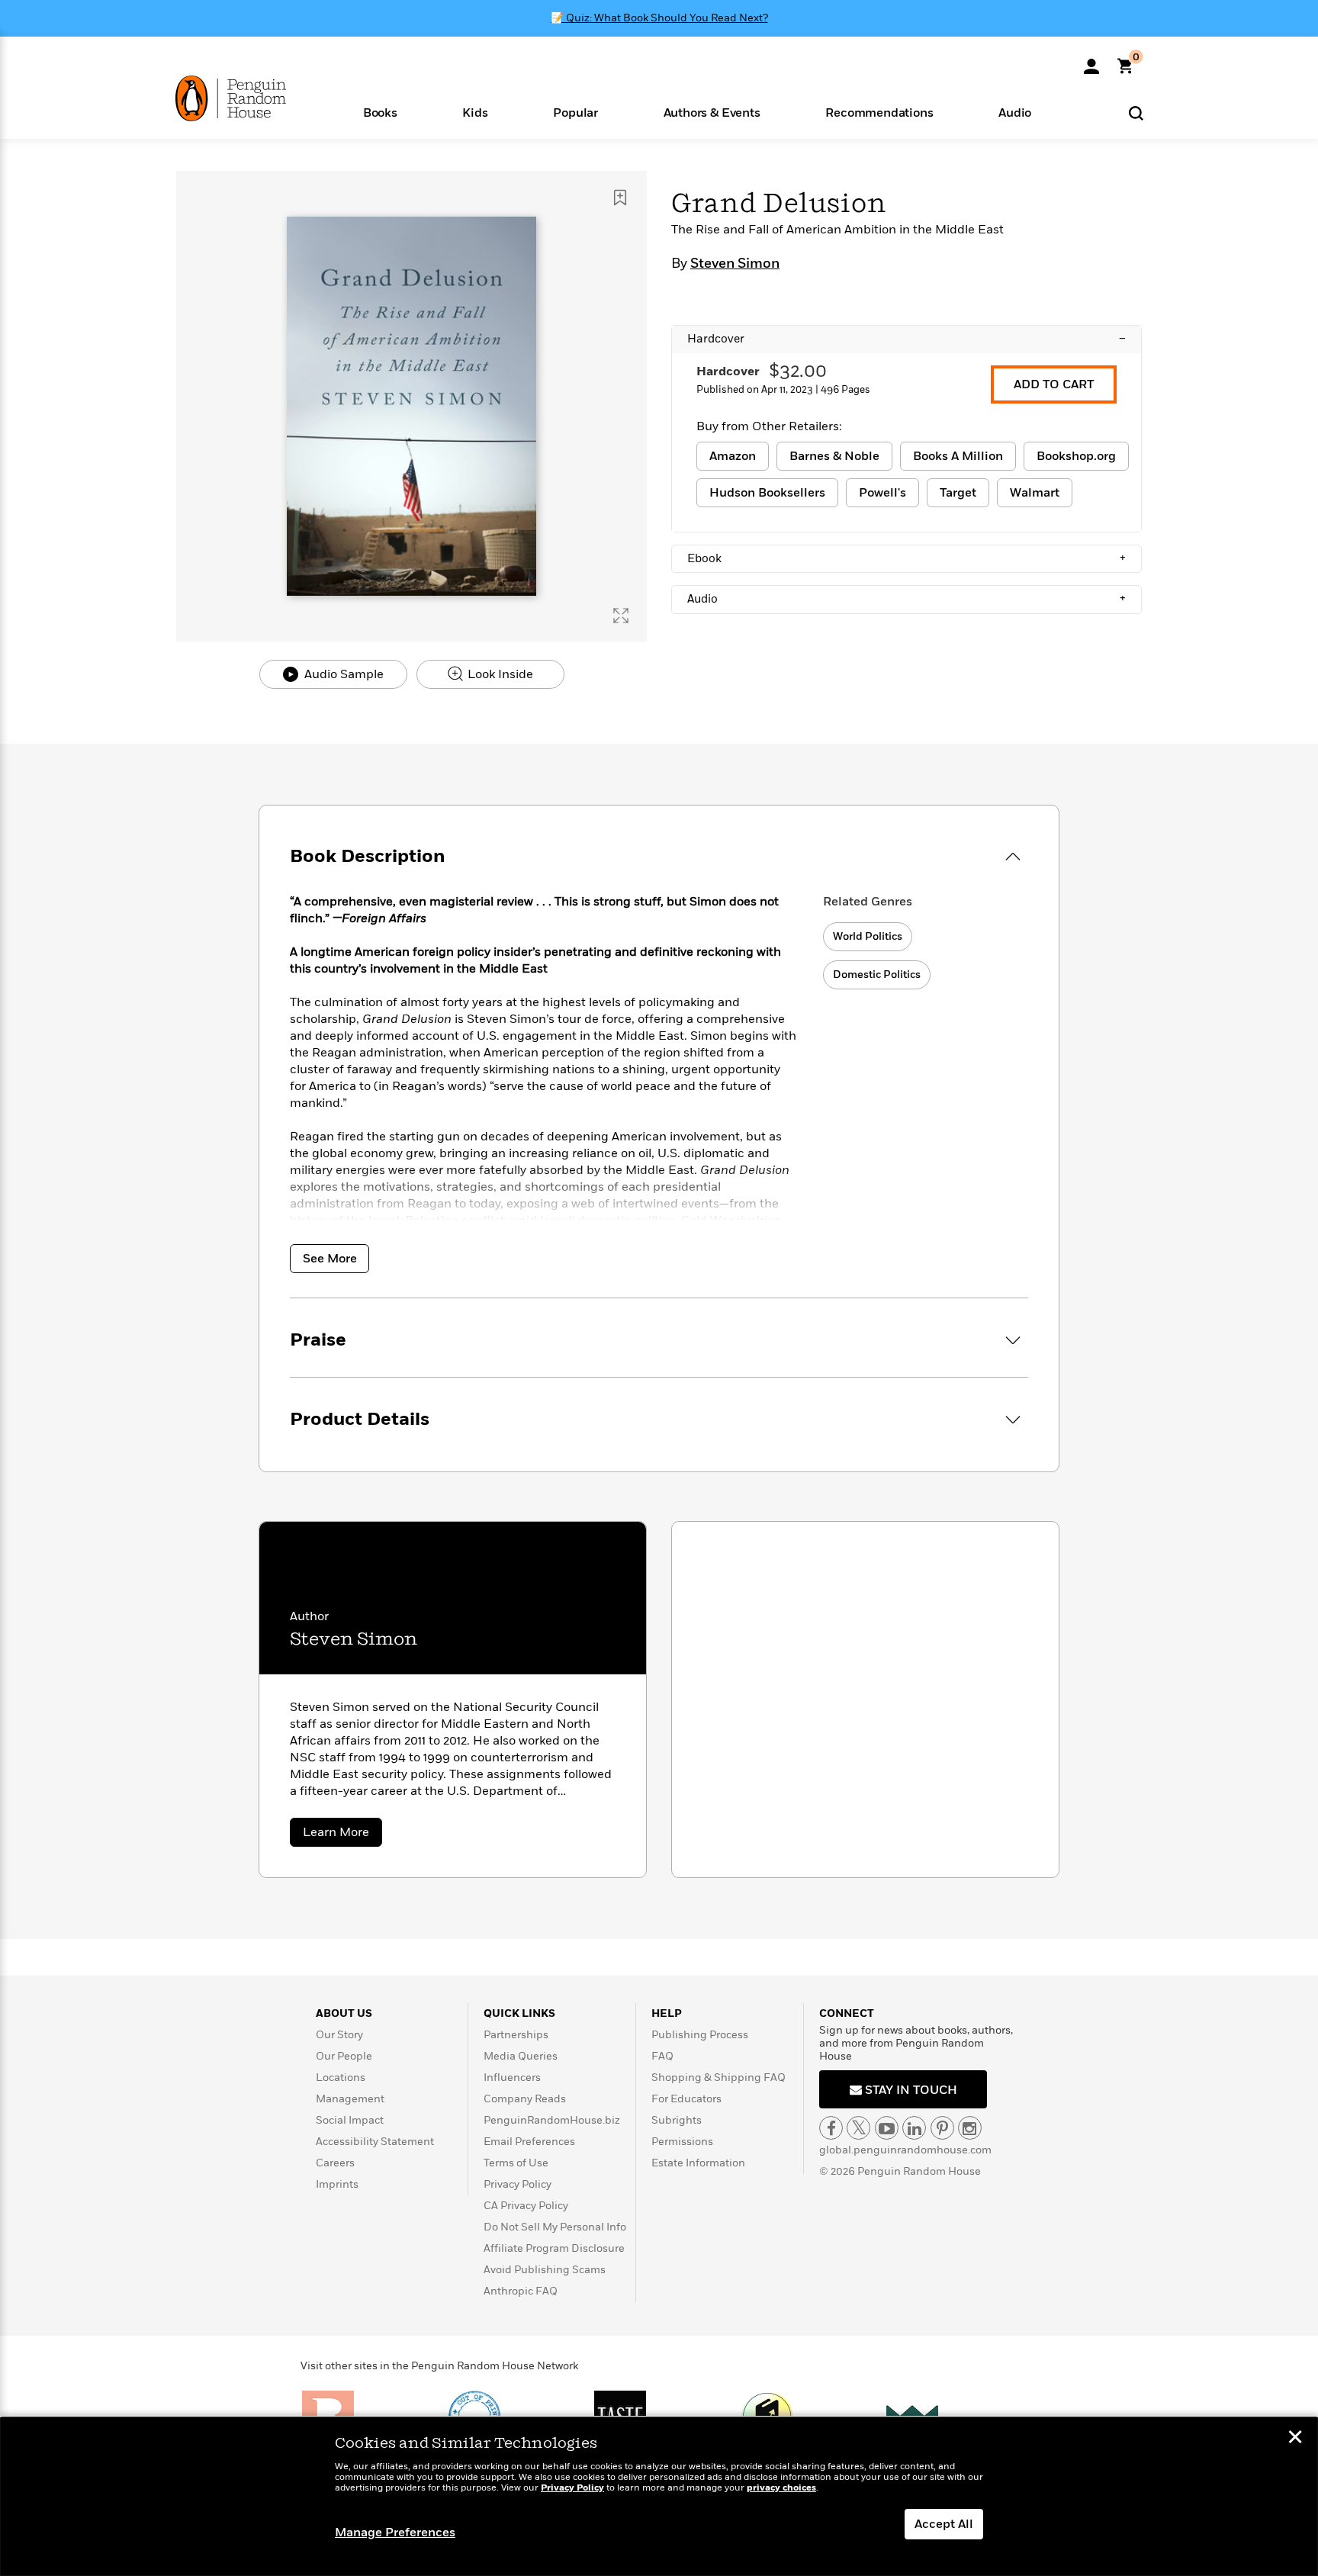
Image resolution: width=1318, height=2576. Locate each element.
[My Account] (1091, 61)
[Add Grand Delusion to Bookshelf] (620, 198)
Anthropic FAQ (521, 2291)
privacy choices (781, 2488)
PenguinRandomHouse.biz (552, 2120)
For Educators (686, 2099)
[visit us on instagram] (970, 2128)
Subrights (677, 2120)
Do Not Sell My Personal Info (555, 2227)
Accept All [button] (944, 2524)
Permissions (682, 2142)
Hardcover (907, 339)
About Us (344, 2013)
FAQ (662, 2056)
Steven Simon (735, 264)
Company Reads (525, 2099)
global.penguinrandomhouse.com (905, 2150)
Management (350, 2099)
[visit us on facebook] (831, 2128)
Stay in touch (910, 2090)
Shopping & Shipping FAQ (718, 2078)
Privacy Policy (518, 2184)
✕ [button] (1295, 2439)
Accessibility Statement (375, 2142)
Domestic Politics (877, 974)
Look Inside (499, 674)
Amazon (733, 456)
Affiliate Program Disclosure (554, 2248)
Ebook (907, 558)
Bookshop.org (1076, 456)
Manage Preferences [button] (395, 2533)
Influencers (512, 2078)
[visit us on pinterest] (942, 2128)
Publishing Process (700, 2035)
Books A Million (958, 456)
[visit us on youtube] (887, 2128)
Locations (341, 2078)
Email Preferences (529, 2142)
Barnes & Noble (834, 456)
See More (330, 1259)
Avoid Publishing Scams (545, 2270)
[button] (380, 112)
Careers (335, 2163)
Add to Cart (1054, 384)
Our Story (339, 2035)
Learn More (342, 1835)
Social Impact (350, 2120)
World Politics (868, 936)
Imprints (337, 2184)
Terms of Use (516, 2163)
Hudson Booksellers (767, 493)
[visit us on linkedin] (914, 2128)
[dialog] (659, 2497)
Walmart (1035, 493)
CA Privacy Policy (526, 2206)
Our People (344, 2056)
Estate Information (698, 2163)
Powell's (882, 493)
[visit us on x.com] (858, 2128)
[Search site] (1136, 113)
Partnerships (516, 2035)
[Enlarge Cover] (621, 616)
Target (958, 493)
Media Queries (521, 2056)
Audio (907, 599)
